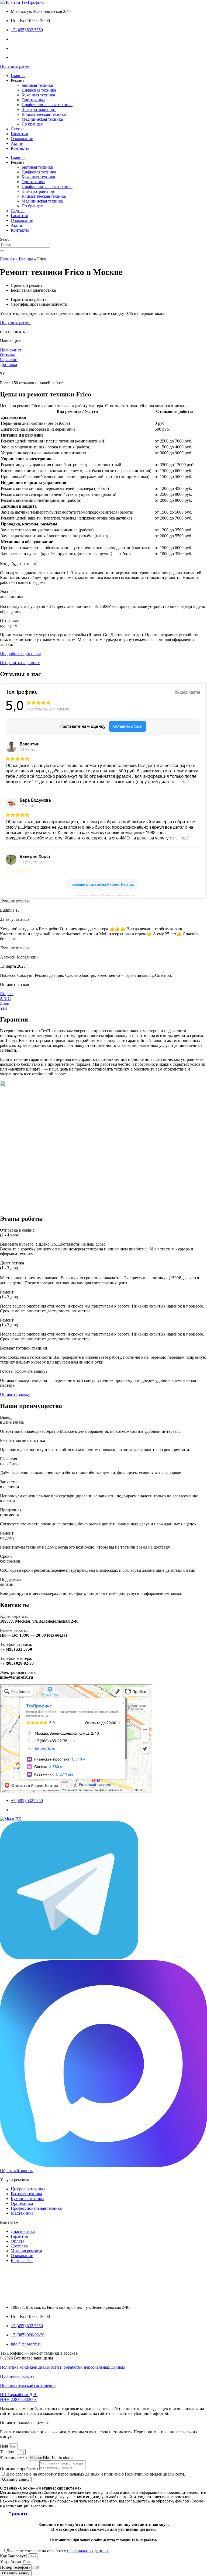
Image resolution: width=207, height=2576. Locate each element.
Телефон (8, 2452)
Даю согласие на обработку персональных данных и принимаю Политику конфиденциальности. (96, 2474)
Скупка (18, 129)
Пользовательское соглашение (28, 2385)
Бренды (26, 259)
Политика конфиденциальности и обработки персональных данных (63, 2367)
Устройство (11, 2562)
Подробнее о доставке (20, 653)
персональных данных (88, 2551)
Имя (4, 2446)
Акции (17, 143)
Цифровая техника (39, 90)
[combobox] (25, 245)
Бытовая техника (37, 85)
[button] (15, 901)
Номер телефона (16, 2567)
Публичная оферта (17, 2376)
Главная (18, 76)
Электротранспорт (39, 109)
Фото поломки (14, 2457)
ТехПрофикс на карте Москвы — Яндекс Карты (103, 895)
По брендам (32, 124)
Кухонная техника (38, 95)
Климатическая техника (44, 114)
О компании (22, 139)
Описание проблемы (20, 2469)
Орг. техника (33, 100)
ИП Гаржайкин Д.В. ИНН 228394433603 (19, 2397)
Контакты (20, 148)
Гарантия (19, 134)
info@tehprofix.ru (17, 1677)
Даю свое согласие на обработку (58, 2551)
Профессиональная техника (47, 105)
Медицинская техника (42, 119)
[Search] (2, 251)
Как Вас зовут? (14, 2556)
